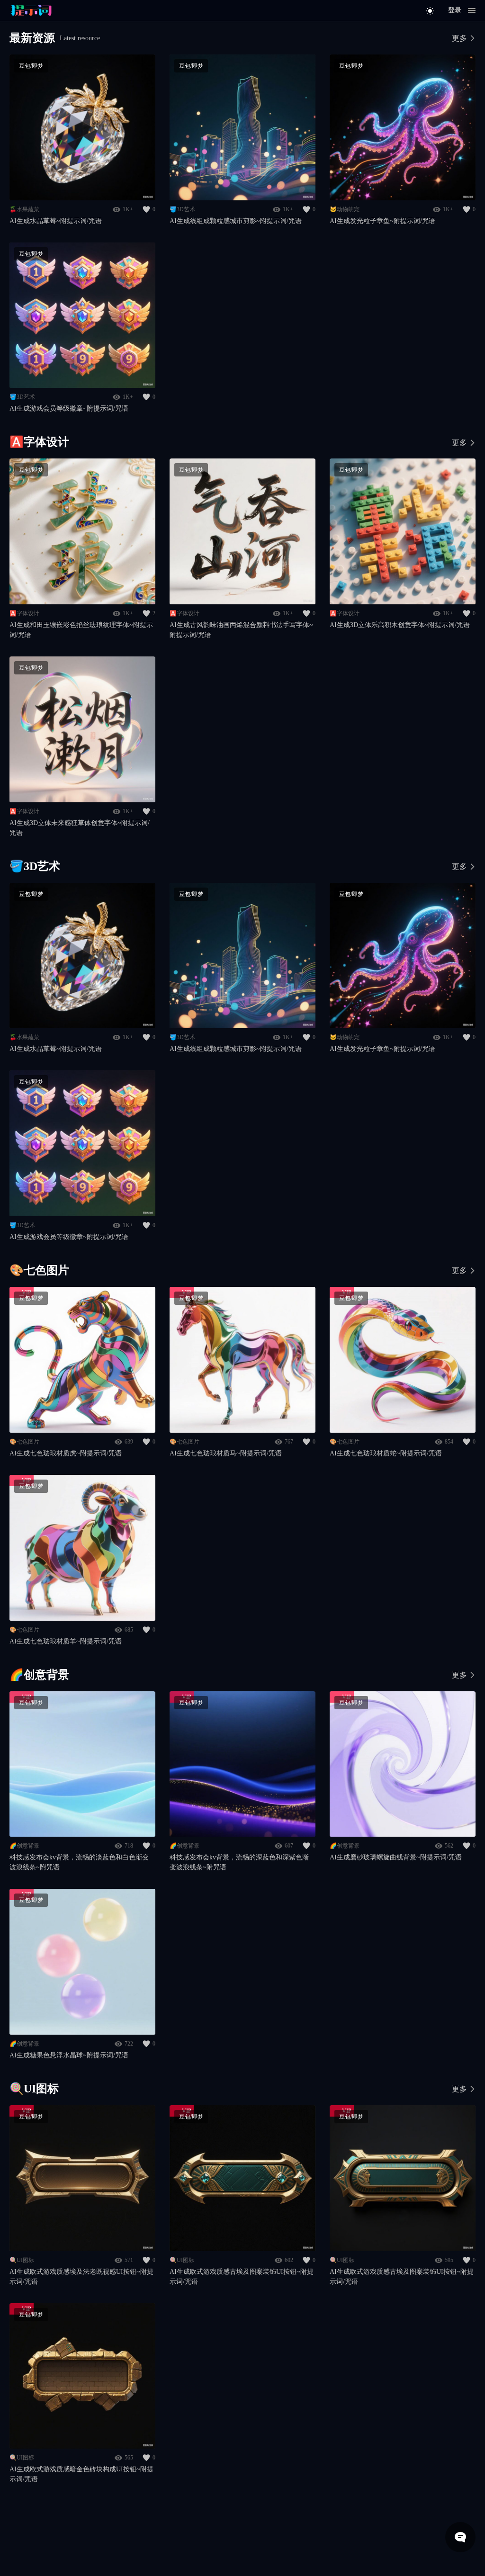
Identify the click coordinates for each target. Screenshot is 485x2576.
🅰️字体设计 (24, 613)
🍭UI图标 (22, 2260)
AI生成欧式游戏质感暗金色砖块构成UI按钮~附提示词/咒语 (81, 2474)
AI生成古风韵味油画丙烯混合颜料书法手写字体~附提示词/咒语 (241, 630)
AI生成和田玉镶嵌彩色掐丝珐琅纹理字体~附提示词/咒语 (81, 630)
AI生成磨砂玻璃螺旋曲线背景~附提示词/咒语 (396, 1857)
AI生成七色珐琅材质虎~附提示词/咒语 (66, 1453)
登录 (455, 10)
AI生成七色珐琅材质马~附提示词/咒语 (226, 1453)
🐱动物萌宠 (345, 209)
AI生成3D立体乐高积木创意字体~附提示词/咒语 (400, 625)
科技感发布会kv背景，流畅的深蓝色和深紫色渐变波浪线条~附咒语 (239, 1862)
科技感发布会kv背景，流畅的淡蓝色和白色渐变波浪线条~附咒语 (79, 1862)
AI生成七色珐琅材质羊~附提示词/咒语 (66, 1641)
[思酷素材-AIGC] (52, 10)
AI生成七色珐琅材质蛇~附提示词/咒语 (386, 1453)
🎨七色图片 (24, 1442)
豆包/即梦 (31, 66)
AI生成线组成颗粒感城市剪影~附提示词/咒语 (236, 221)
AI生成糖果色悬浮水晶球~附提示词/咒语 (69, 2055)
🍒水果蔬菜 (24, 209)
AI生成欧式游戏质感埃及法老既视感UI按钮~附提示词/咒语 (81, 2277)
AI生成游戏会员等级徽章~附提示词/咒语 (69, 408)
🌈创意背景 (24, 1846)
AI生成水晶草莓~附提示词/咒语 (56, 221)
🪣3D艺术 (182, 209)
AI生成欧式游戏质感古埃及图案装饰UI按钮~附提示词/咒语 (242, 2277)
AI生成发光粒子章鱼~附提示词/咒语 (382, 221)
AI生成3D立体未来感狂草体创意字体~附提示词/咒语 (80, 828)
